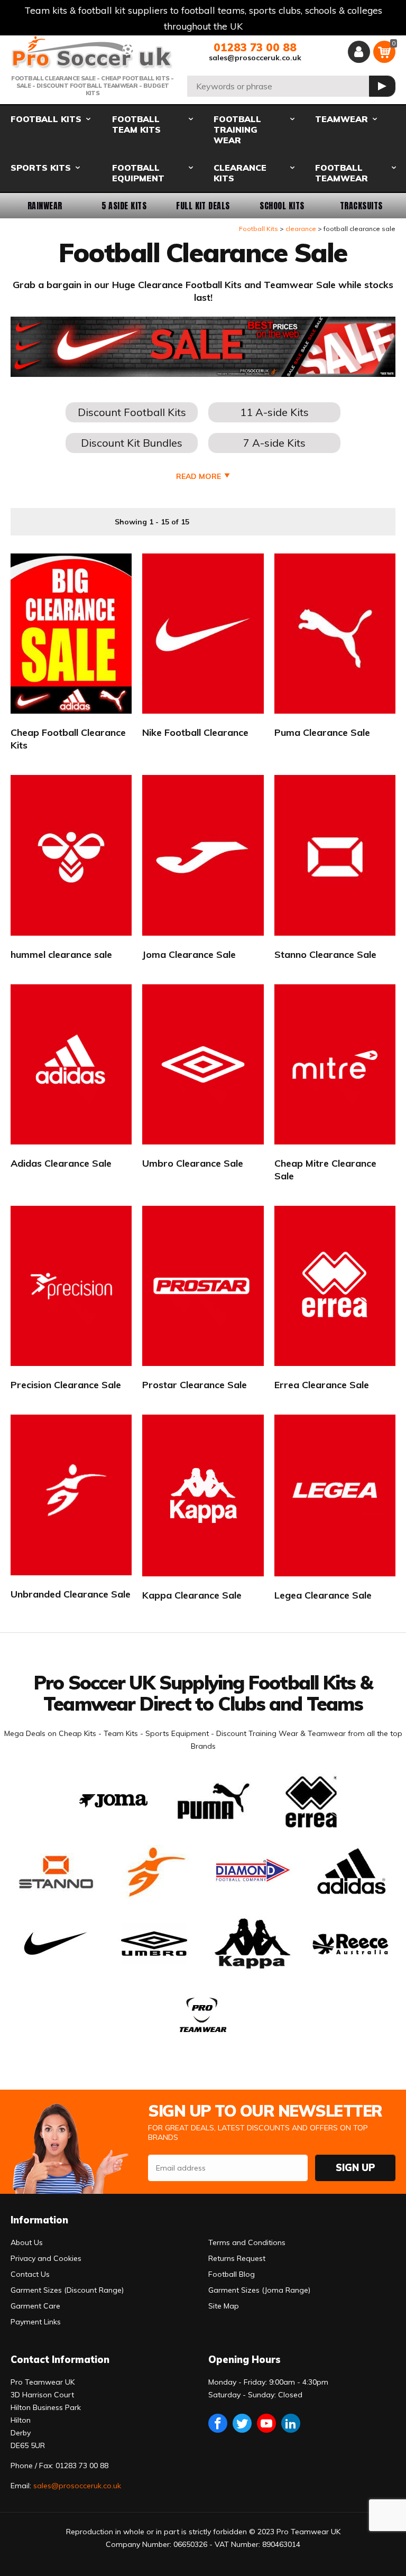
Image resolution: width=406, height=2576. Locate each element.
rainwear (45, 206)
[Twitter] (242, 2423)
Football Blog (232, 2274)
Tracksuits (361, 206)
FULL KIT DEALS (203, 206)
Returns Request (237, 2258)
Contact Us (30, 2274)
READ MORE (199, 476)
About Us (27, 2242)
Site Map (224, 2306)
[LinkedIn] (291, 2423)
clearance (301, 229)
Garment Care (35, 2306)
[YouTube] (266, 2423)
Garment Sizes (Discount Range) (67, 2290)
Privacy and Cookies (46, 2258)
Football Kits (259, 229)
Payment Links (36, 2322)
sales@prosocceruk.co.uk (255, 58)
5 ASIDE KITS (124, 206)
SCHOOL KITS (282, 206)
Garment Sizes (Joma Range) (259, 2290)
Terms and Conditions (247, 2242)
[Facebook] (218, 2423)
